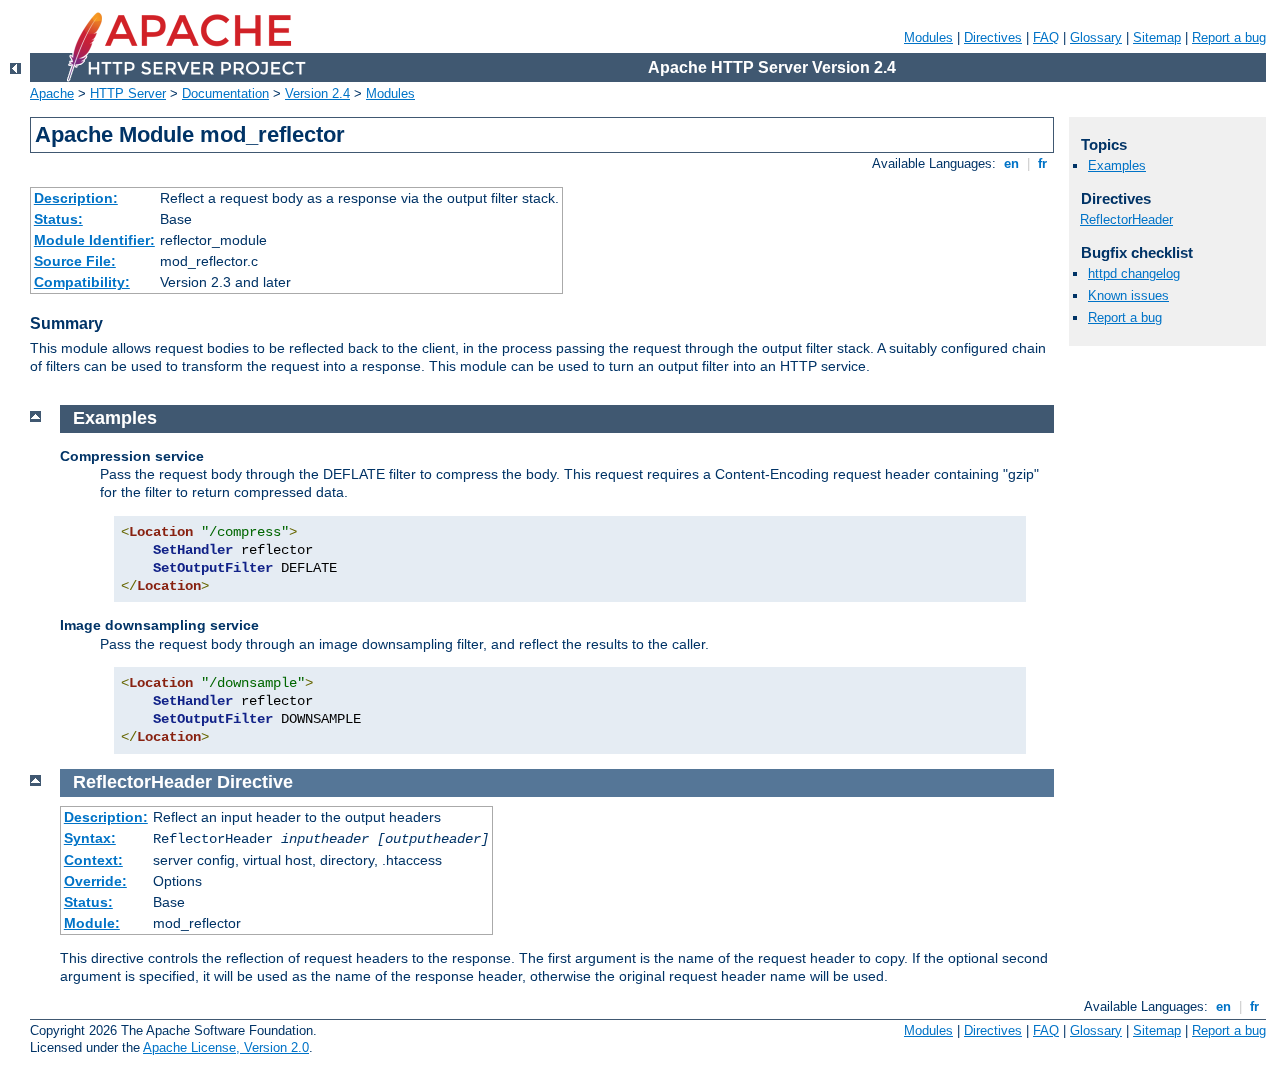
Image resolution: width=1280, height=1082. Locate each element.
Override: (95, 881)
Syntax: (90, 838)
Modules (928, 37)
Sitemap (1157, 37)
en (1011, 163)
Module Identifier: (94, 240)
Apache (52, 93)
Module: (92, 923)
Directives (993, 37)
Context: (93, 860)
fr (1042, 163)
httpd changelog (1134, 273)
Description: (76, 198)
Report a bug (1229, 37)
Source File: (75, 261)
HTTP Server (128, 93)
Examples (1117, 165)
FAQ (1046, 37)
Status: (58, 219)
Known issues (1128, 295)
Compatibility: (82, 282)
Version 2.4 (317, 93)
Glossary (1096, 37)
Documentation (225, 93)
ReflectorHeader (1126, 219)
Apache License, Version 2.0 (226, 1047)
